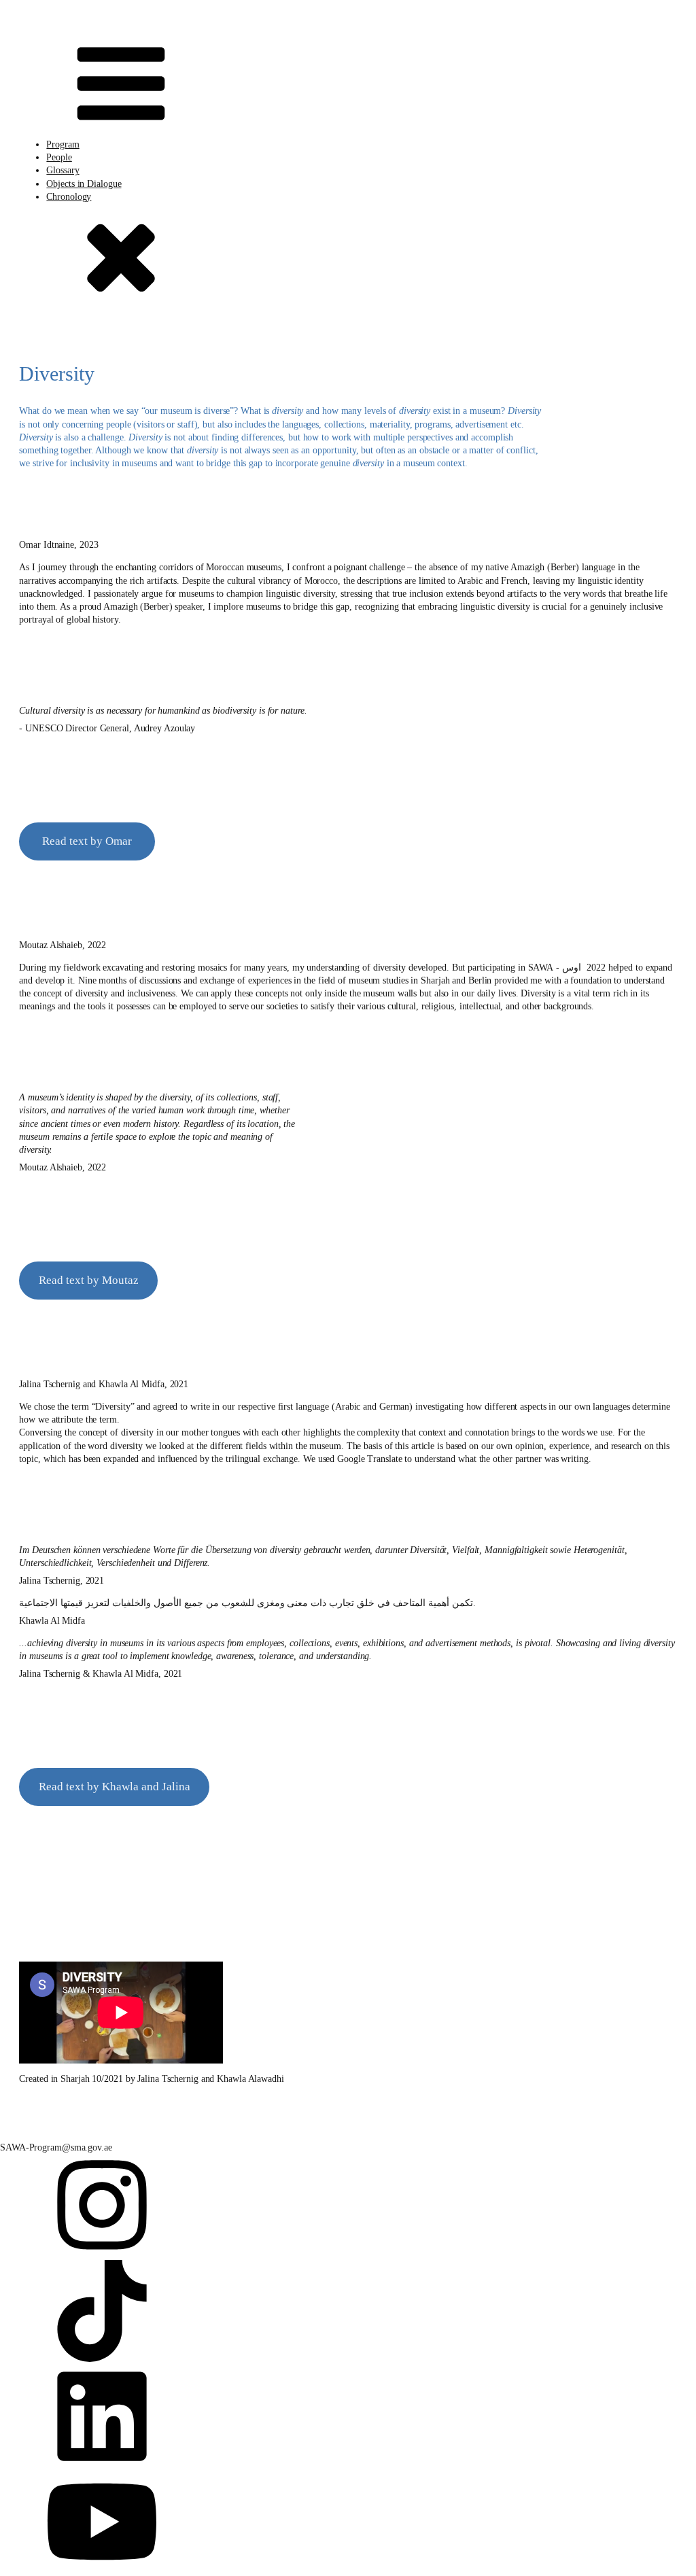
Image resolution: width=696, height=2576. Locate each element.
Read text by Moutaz (89, 1280)
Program (63, 144)
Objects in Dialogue (84, 184)
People (59, 157)
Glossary (63, 170)
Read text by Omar (87, 841)
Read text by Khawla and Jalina (115, 1786)
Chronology (69, 197)
